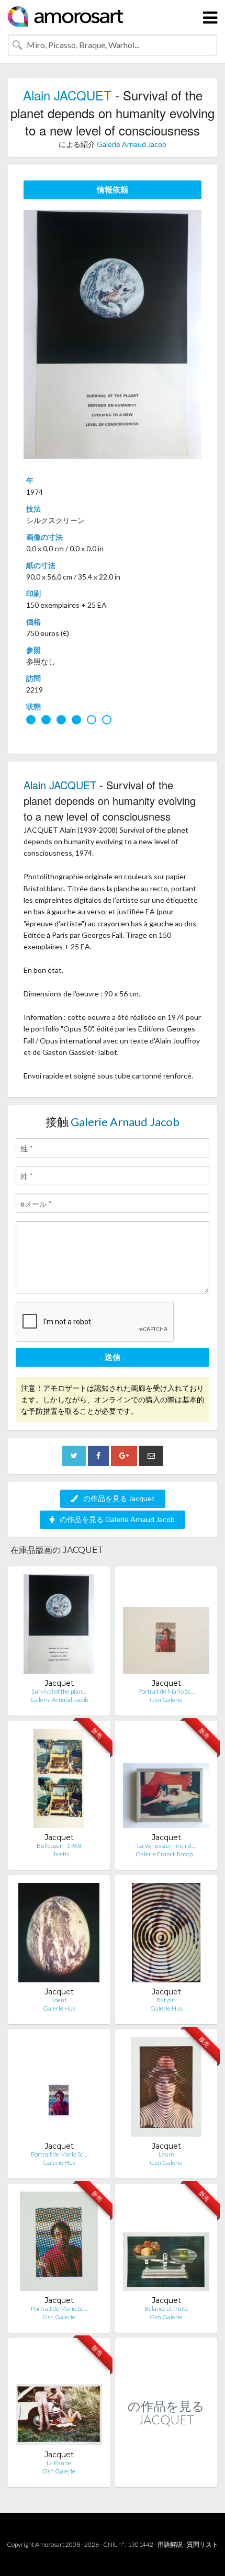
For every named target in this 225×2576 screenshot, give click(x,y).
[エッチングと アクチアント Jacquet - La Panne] (59, 2398)
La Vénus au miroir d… (166, 1846)
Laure (166, 2154)
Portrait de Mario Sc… (166, 1691)
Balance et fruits (166, 2308)
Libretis (59, 1854)
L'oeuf (59, 2000)
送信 (113, 1357)
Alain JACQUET (67, 95)
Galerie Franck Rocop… (166, 1854)
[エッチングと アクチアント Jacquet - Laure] (166, 2089)
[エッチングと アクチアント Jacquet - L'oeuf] (59, 1935)
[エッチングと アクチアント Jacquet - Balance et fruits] (166, 2244)
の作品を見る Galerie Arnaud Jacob (117, 1519)
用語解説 (170, 2544)
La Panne (59, 2463)
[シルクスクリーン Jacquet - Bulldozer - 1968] (59, 1781)
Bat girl (166, 2000)
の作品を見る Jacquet (119, 1498)
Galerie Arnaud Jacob (132, 144)
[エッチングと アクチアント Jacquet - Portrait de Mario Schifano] (166, 1626)
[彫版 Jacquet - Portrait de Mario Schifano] (59, 2089)
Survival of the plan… (59, 1691)
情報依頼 (113, 189)
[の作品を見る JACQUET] (166, 2476)
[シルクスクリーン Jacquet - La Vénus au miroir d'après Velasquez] (166, 1781)
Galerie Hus (59, 2008)
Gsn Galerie (166, 1700)
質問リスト (203, 2544)
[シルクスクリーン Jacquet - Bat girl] (166, 1935)
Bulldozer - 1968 (59, 1846)
